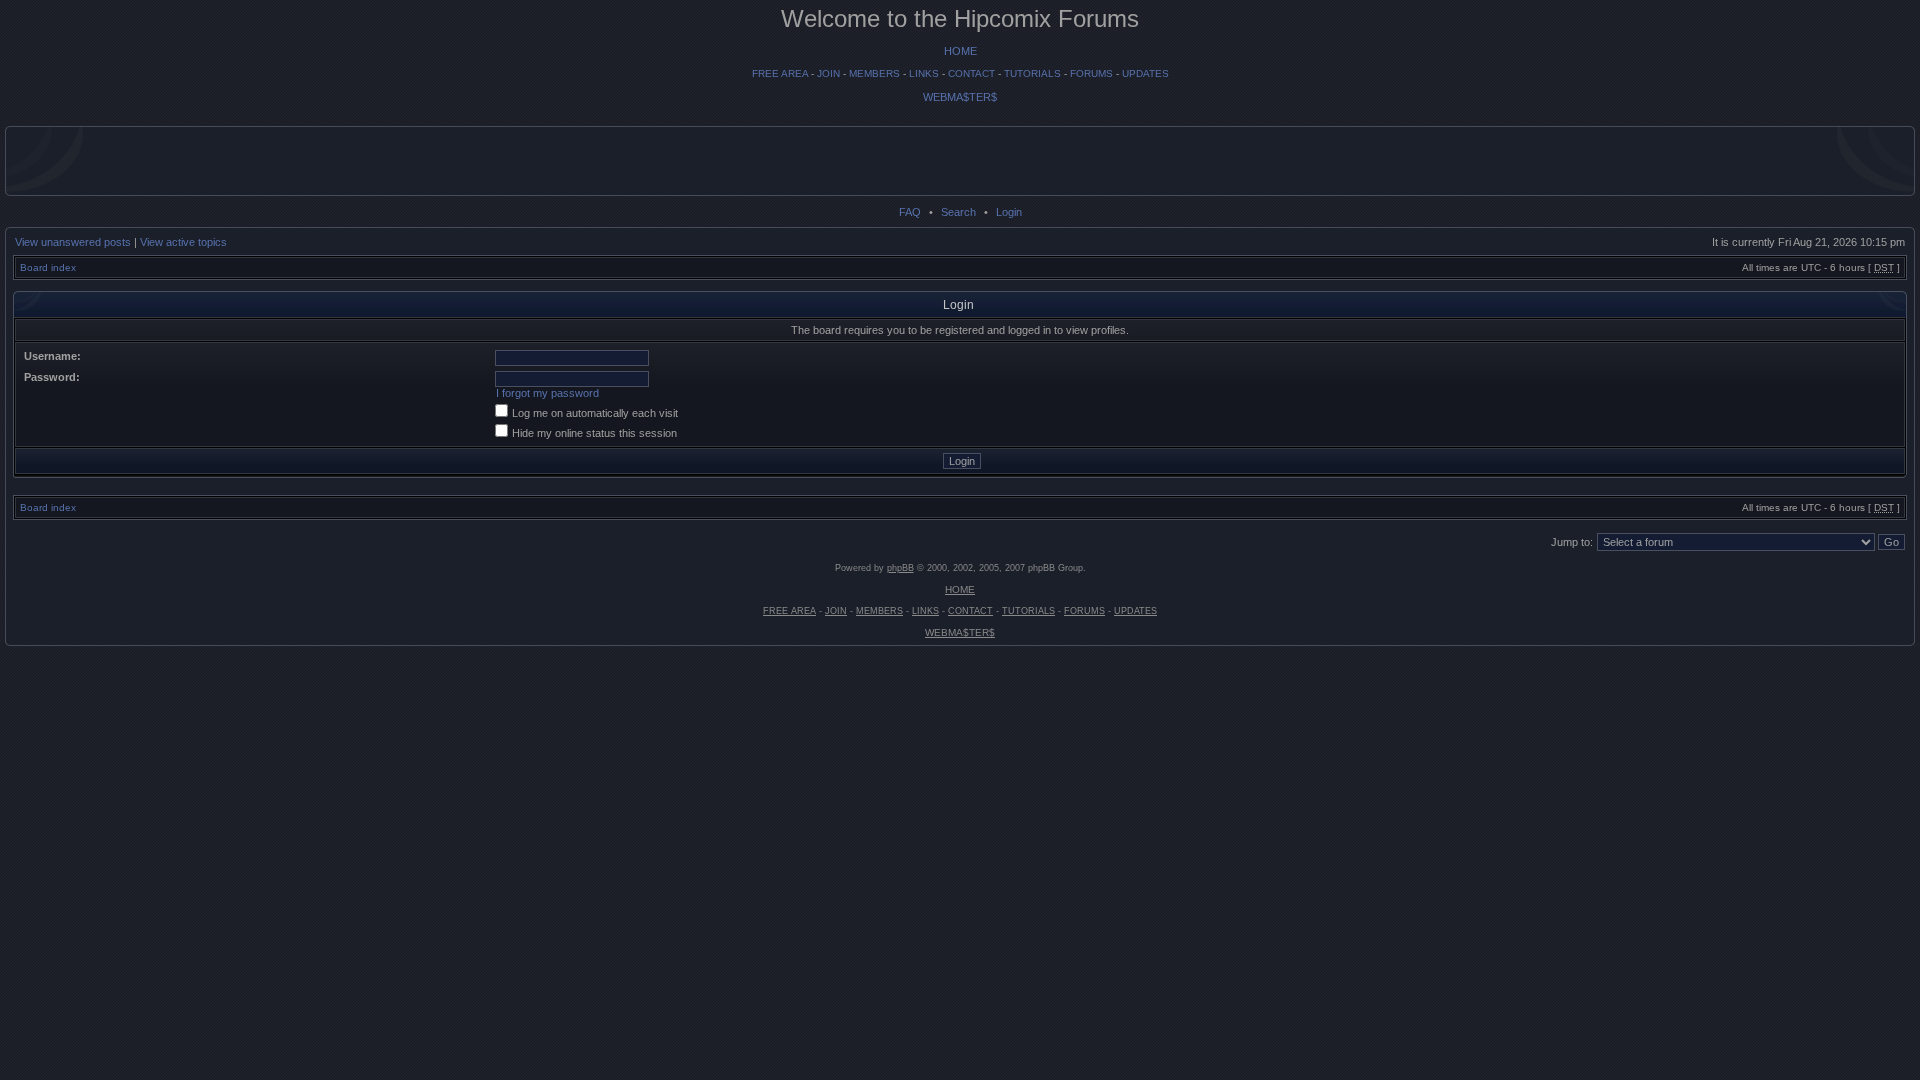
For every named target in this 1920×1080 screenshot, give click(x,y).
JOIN (828, 73)
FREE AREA (780, 73)
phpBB (900, 568)
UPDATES (1145, 73)
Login (1009, 212)
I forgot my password (547, 393)
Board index (48, 267)
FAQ (910, 212)
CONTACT (971, 73)
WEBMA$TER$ (960, 97)
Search (958, 212)
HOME (960, 51)
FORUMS (1091, 73)
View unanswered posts (73, 242)
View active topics (183, 242)
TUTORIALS (1032, 73)
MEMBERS (874, 73)
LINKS (924, 73)
